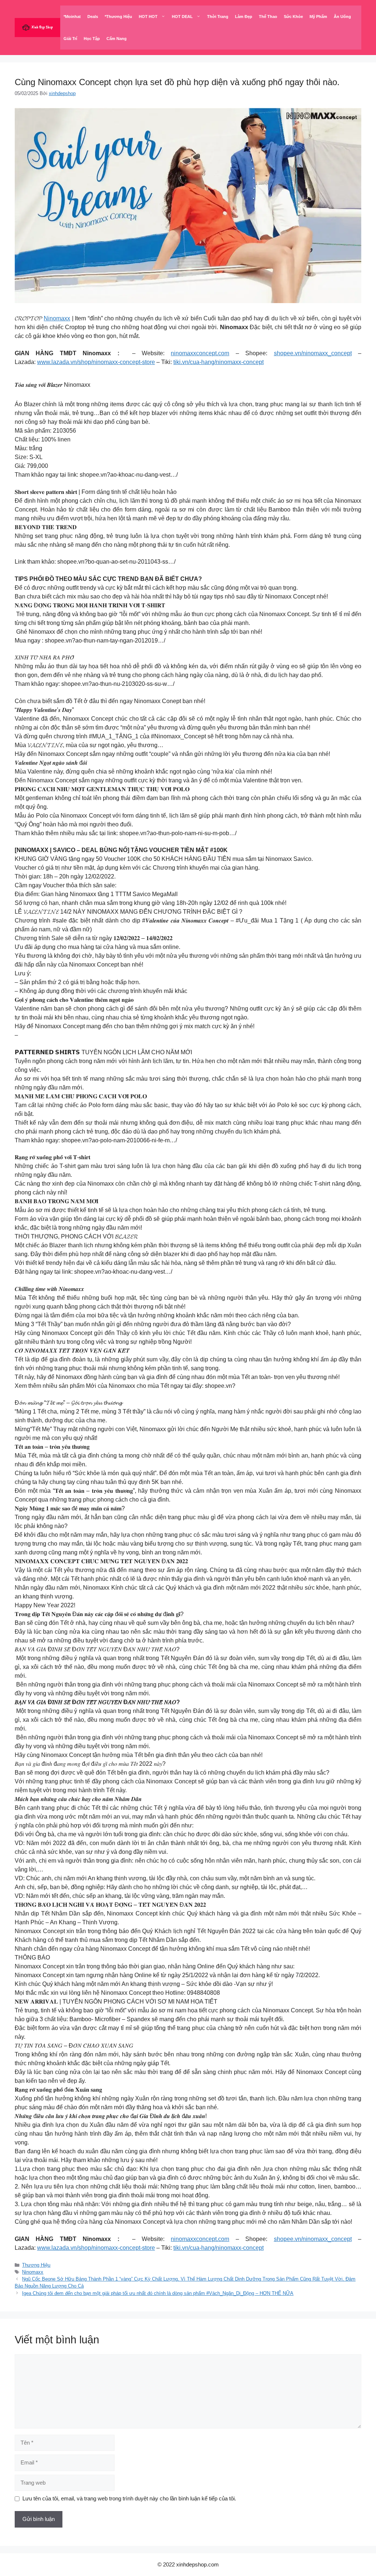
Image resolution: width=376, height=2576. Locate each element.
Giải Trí (70, 39)
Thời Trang (218, 17)
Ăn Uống (342, 17)
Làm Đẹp (244, 17)
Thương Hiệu (36, 2265)
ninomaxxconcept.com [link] (200, 353)
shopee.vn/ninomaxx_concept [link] (313, 353)
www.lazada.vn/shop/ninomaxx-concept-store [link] (96, 362)
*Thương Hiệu (118, 17)
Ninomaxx (57, 318)
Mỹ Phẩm (318, 17)
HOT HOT (148, 17)
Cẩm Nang (117, 39)
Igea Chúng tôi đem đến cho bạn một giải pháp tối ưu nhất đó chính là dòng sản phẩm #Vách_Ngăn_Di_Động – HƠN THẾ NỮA (158, 2293)
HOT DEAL (182, 17)
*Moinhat (72, 17)
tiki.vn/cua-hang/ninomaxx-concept (218, 362)
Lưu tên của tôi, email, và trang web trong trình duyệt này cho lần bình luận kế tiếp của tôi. (129, 2498)
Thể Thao (268, 17)
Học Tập (92, 39)
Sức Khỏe (293, 17)
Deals (93, 17)
